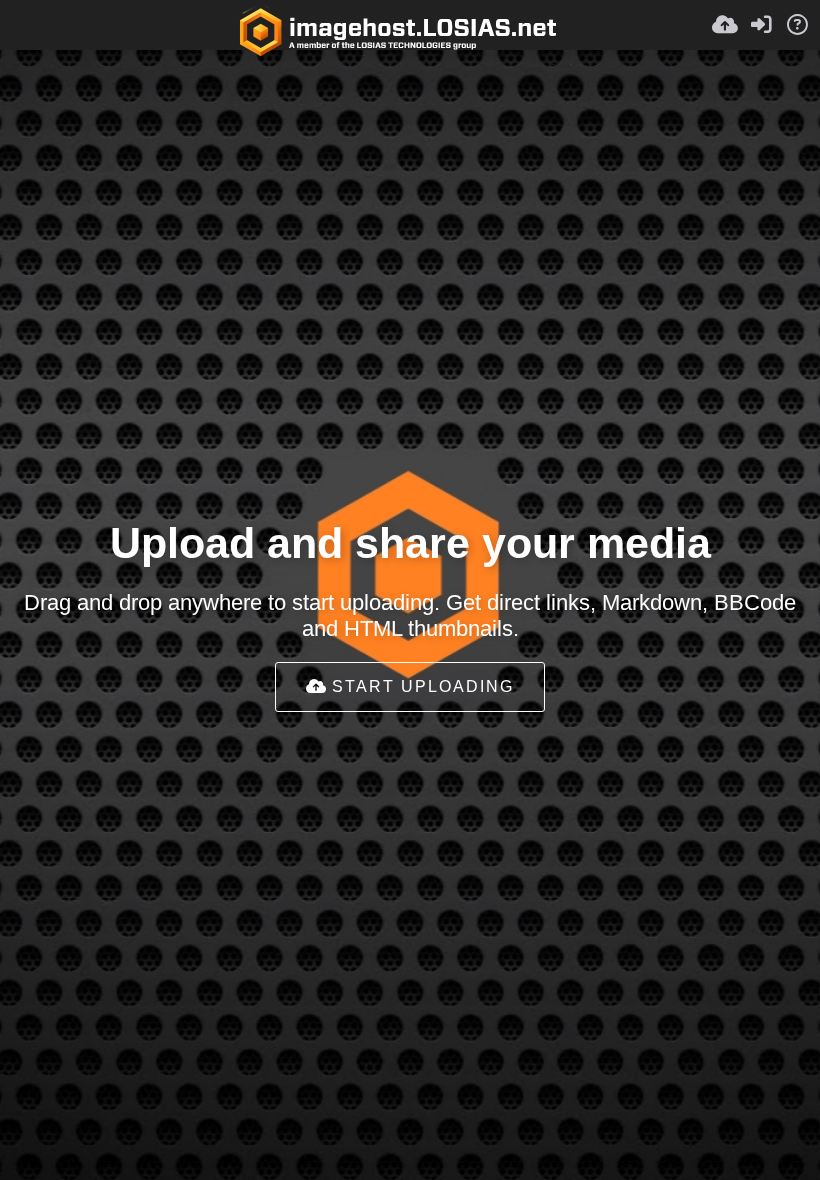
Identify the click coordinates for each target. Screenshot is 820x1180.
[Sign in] (761, 25)
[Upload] (725, 25)
